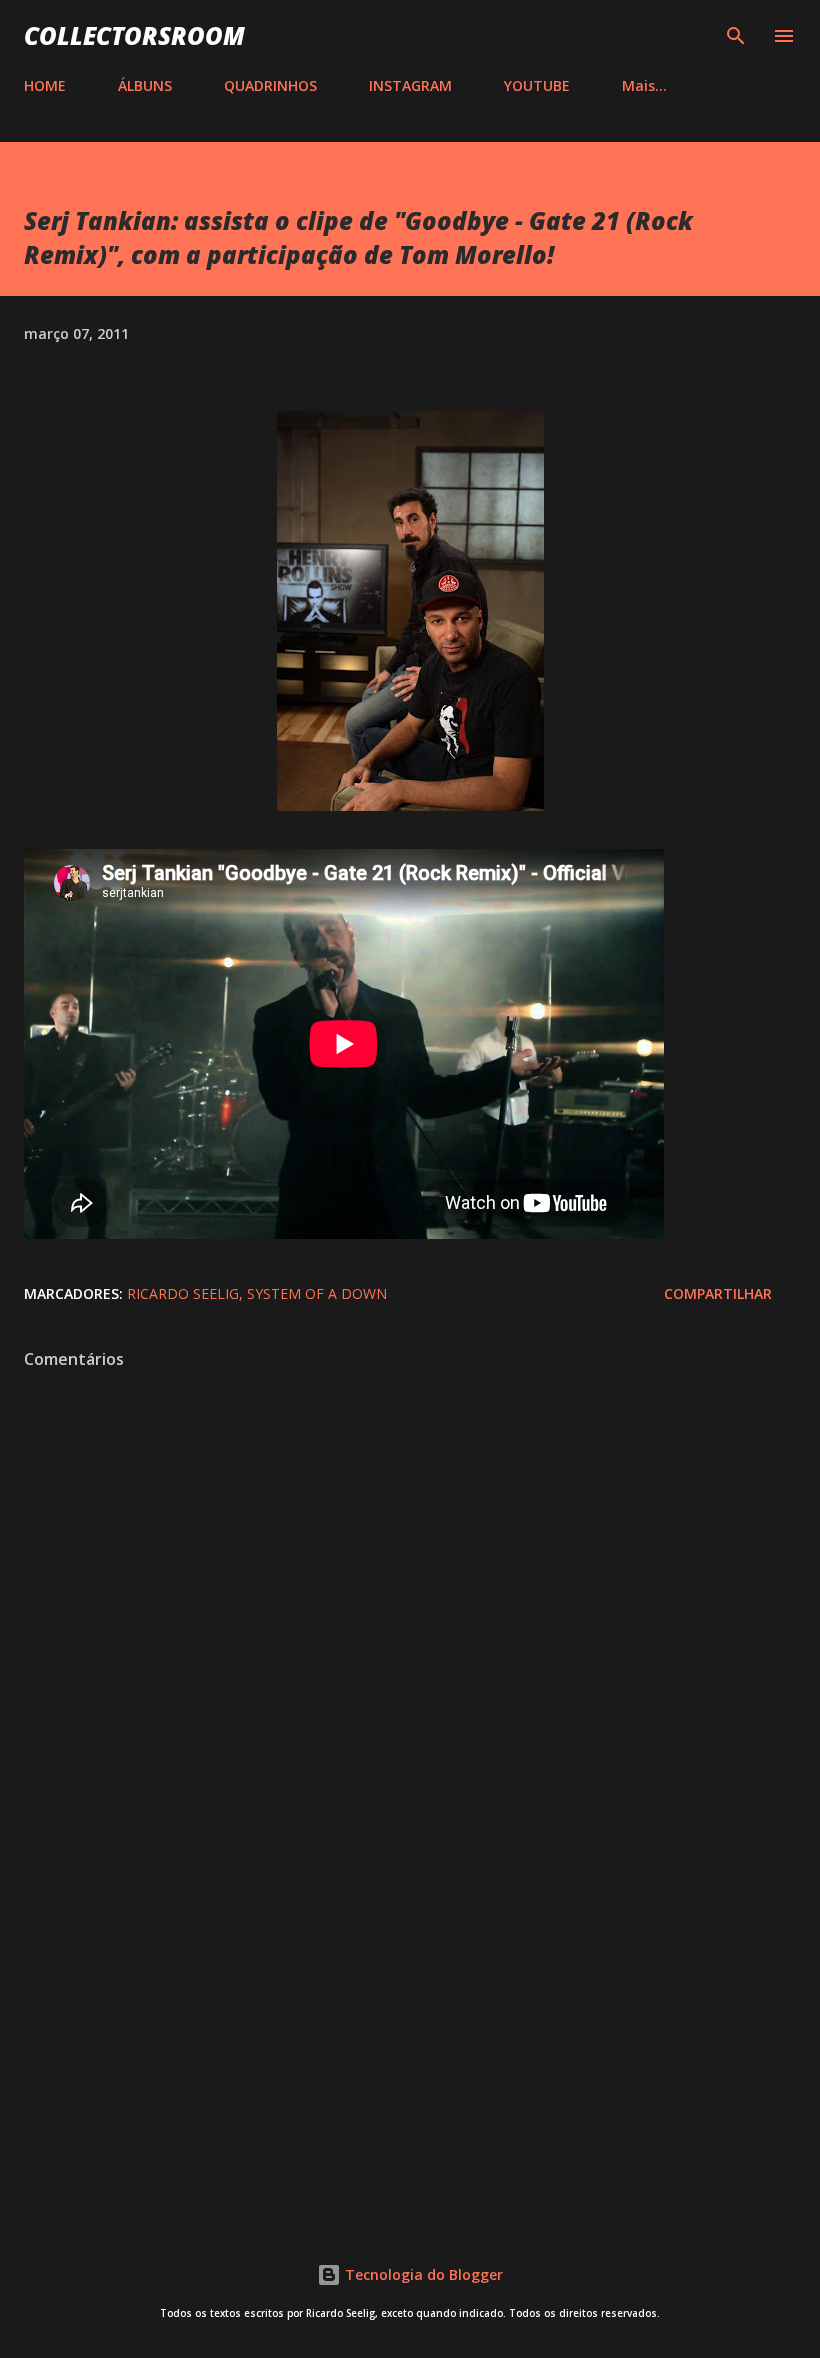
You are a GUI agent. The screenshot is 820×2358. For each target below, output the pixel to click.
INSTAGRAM (410, 85)
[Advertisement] (410, 2037)
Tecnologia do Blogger (422, 2274)
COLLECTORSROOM (134, 35)
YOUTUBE (537, 85)
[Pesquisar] (736, 36)
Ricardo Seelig (183, 1293)
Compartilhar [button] (718, 1293)
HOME (45, 85)
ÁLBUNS (145, 85)
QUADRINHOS (270, 85)
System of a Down (317, 1293)
